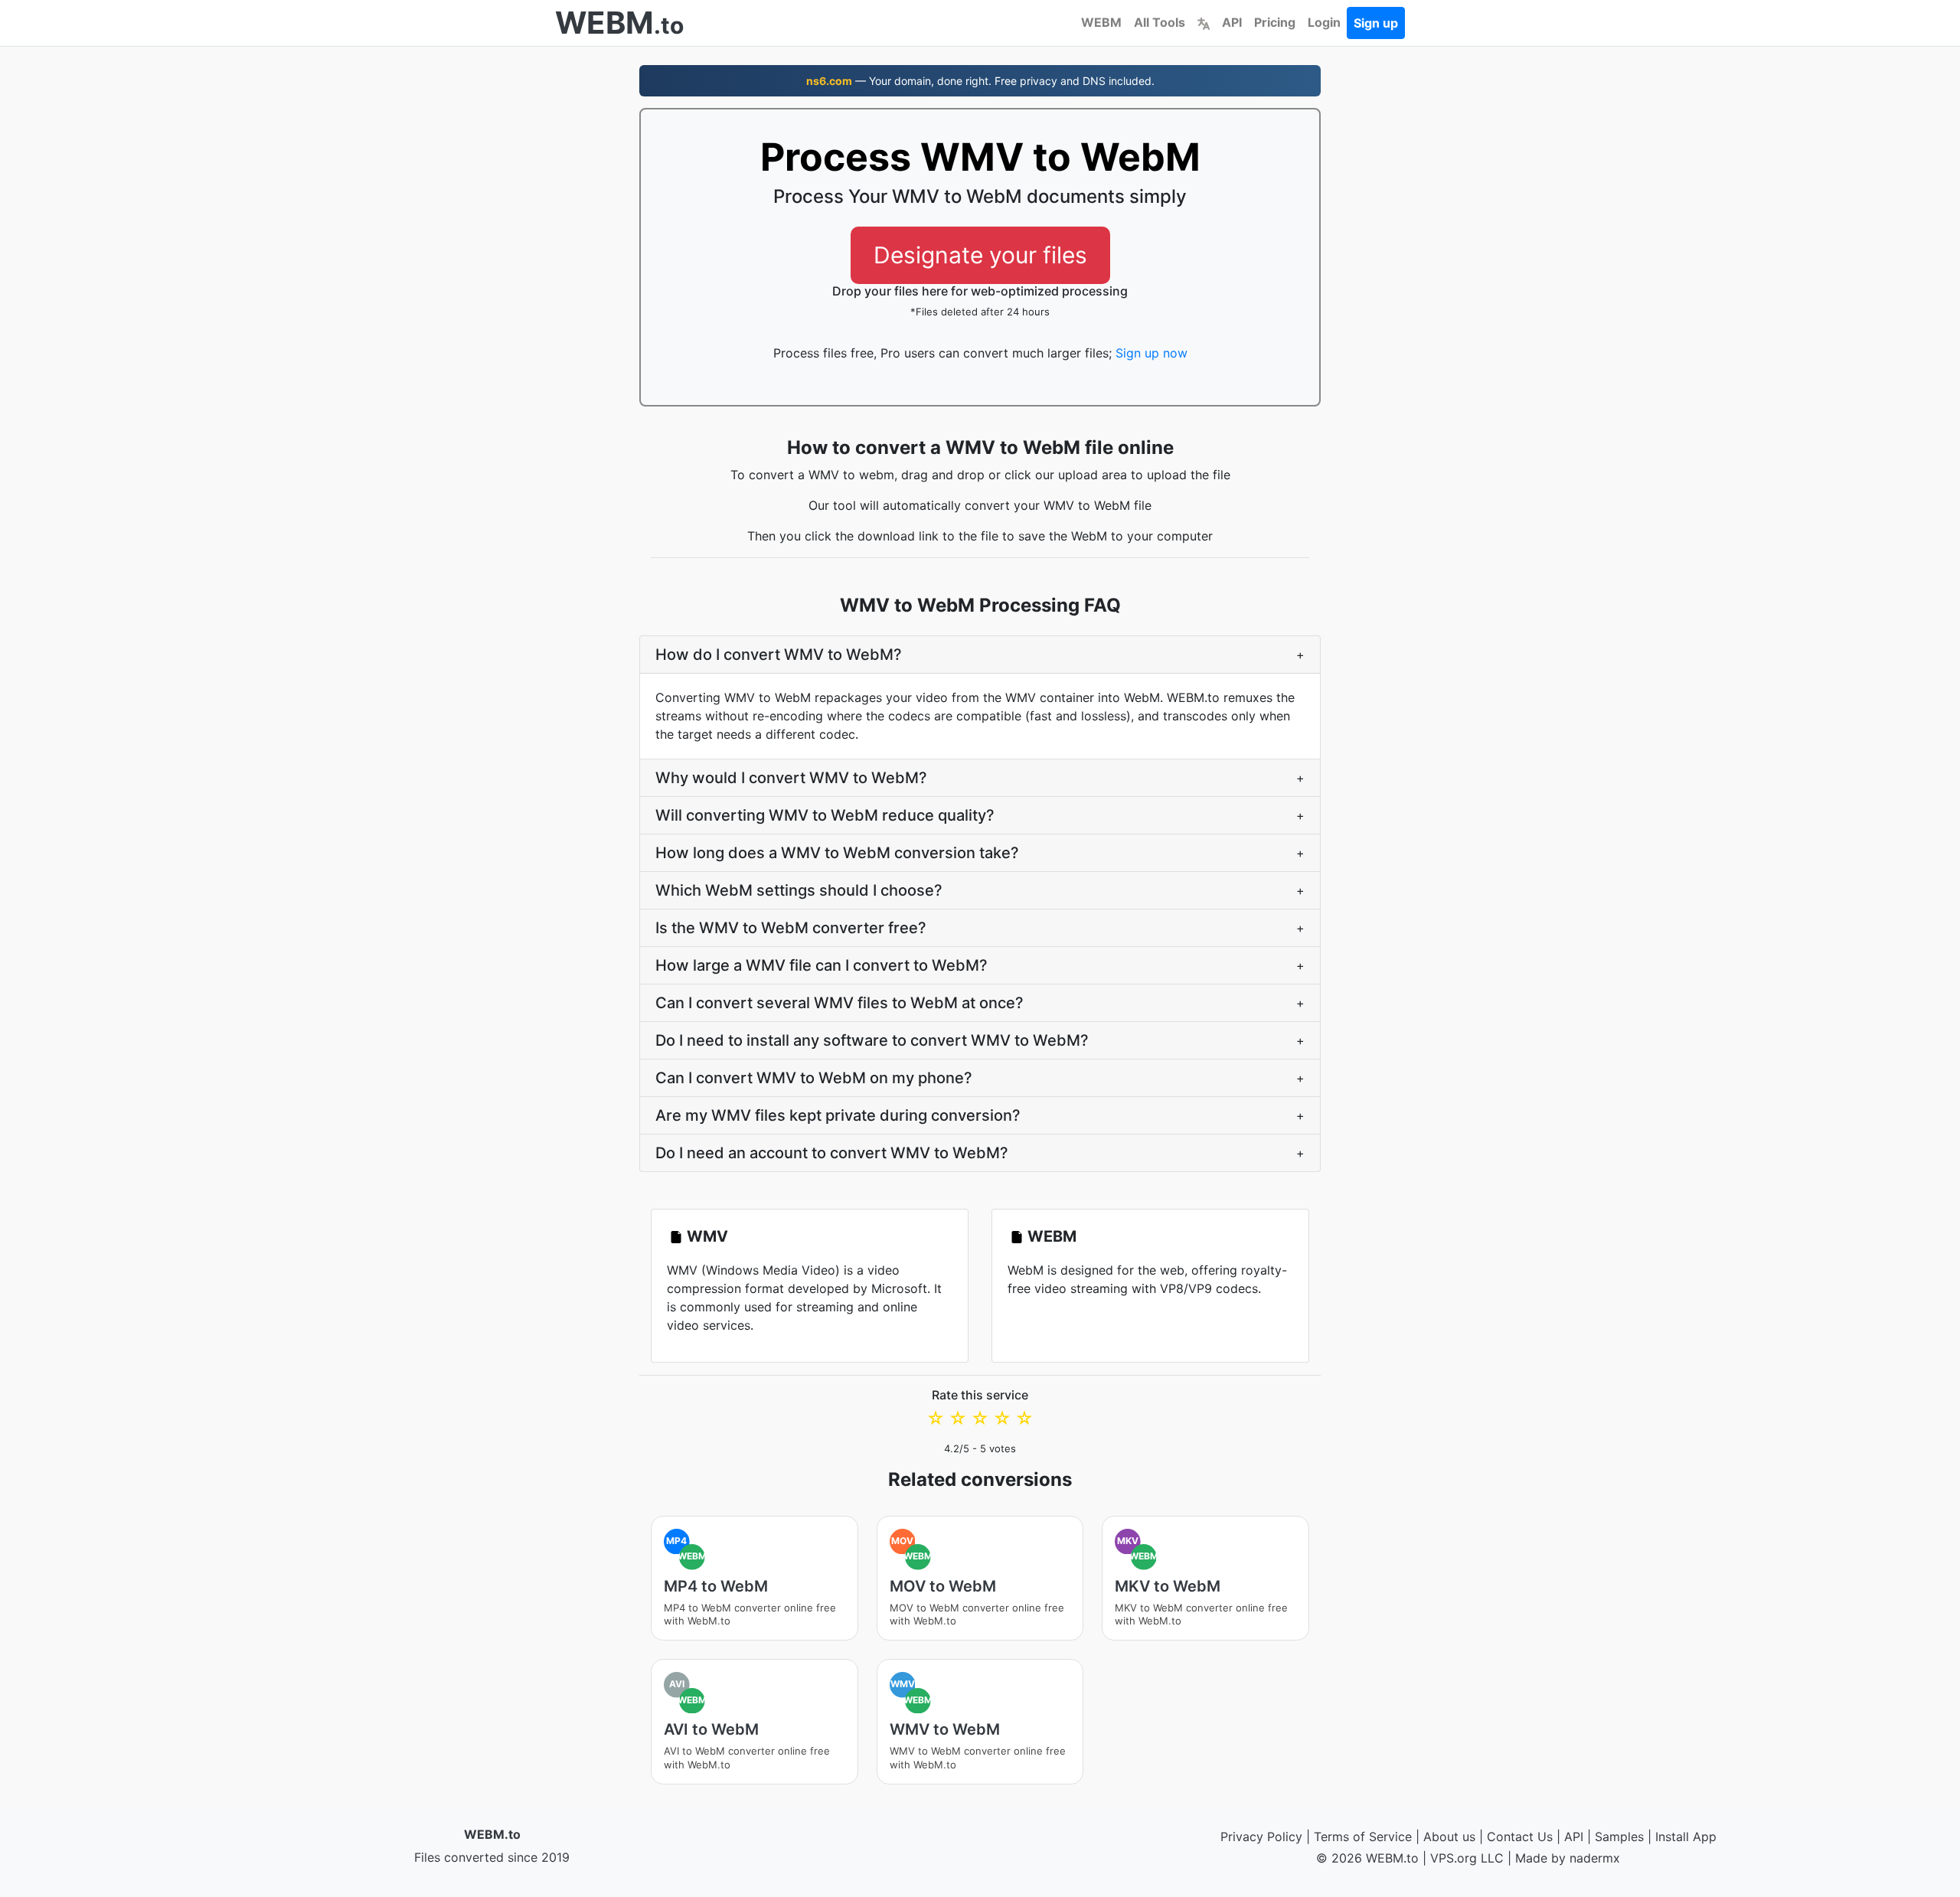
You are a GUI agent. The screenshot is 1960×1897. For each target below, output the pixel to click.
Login (1324, 22)
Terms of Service (1363, 1837)
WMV (707, 1236)
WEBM (1101, 22)
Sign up (1376, 23)
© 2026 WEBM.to (1367, 1858)
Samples (1619, 1837)
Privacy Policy (1261, 1837)
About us (1449, 1837)
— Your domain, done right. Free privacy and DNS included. (980, 81)
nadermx (1595, 1858)
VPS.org (1454, 1858)
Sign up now (1151, 353)
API (1232, 22)
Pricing (1275, 22)
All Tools (1160, 22)
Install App (1686, 1837)
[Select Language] (1204, 22)
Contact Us (1520, 1837)
